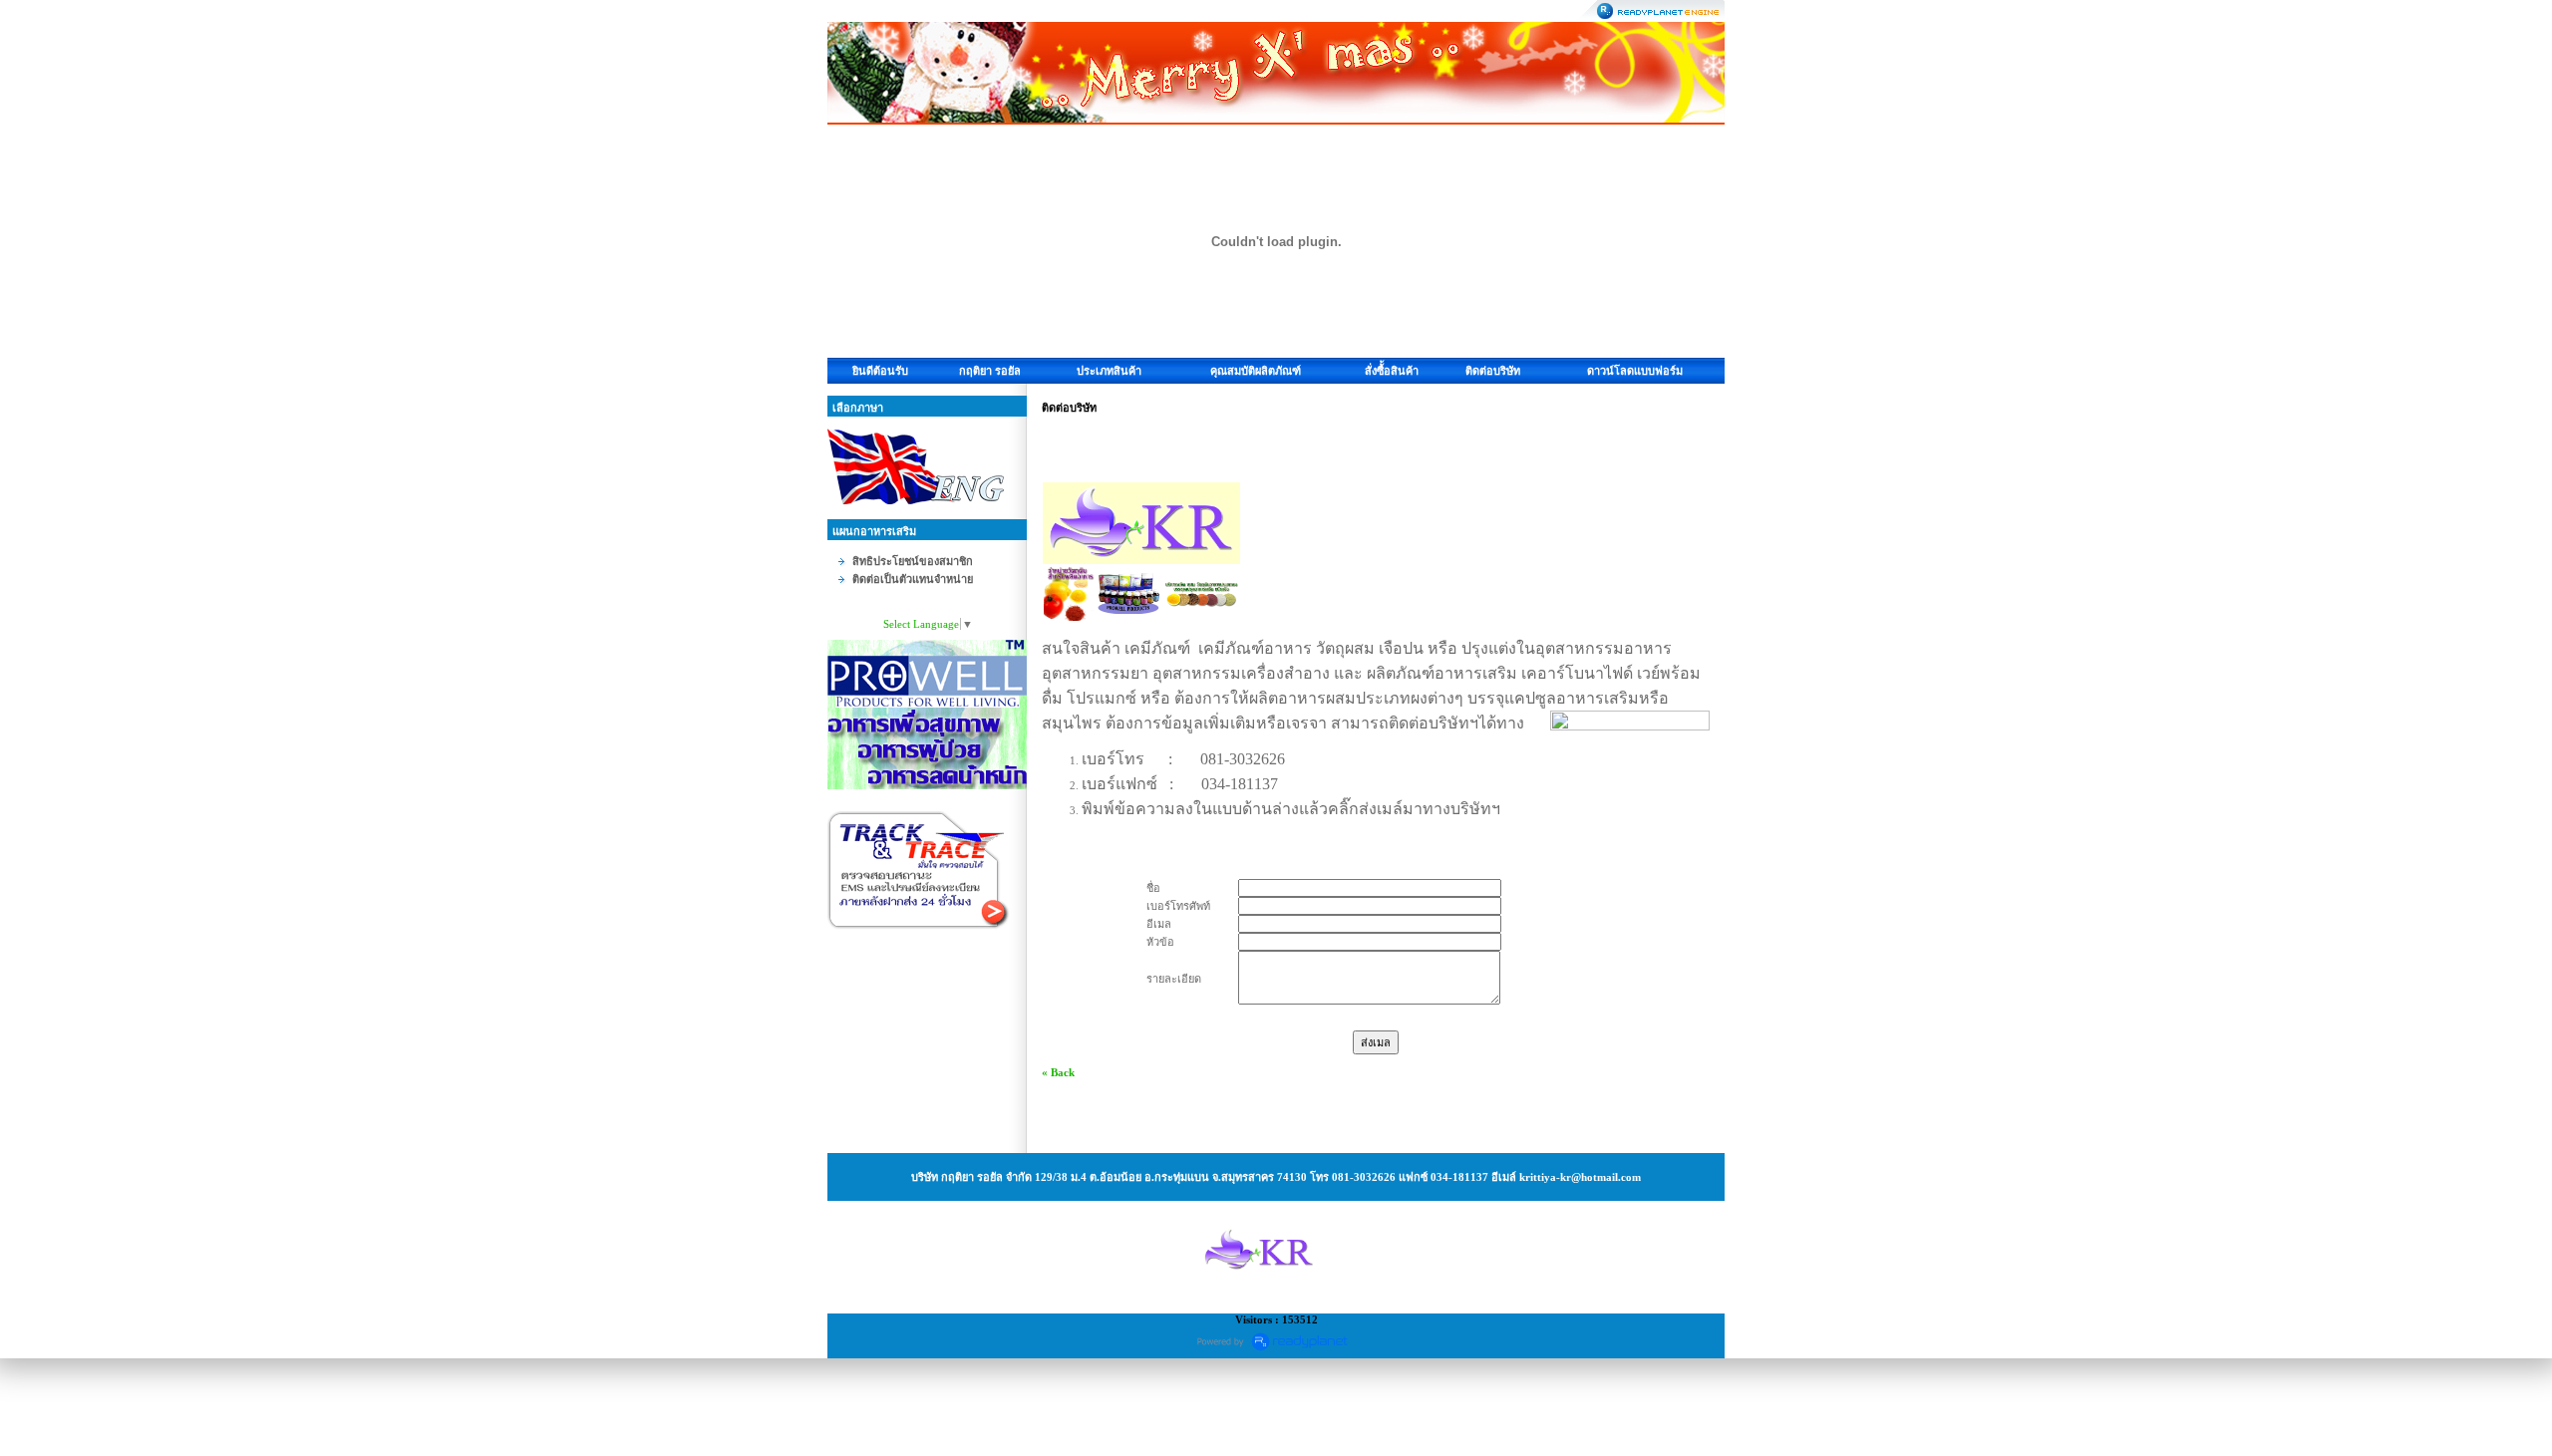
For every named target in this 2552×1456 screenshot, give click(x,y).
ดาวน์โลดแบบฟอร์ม (1635, 371)
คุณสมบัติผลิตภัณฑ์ (1256, 371)
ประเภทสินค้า (1109, 371)
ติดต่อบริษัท (1493, 371)
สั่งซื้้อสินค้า (1392, 371)
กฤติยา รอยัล (990, 371)
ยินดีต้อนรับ (880, 371)
